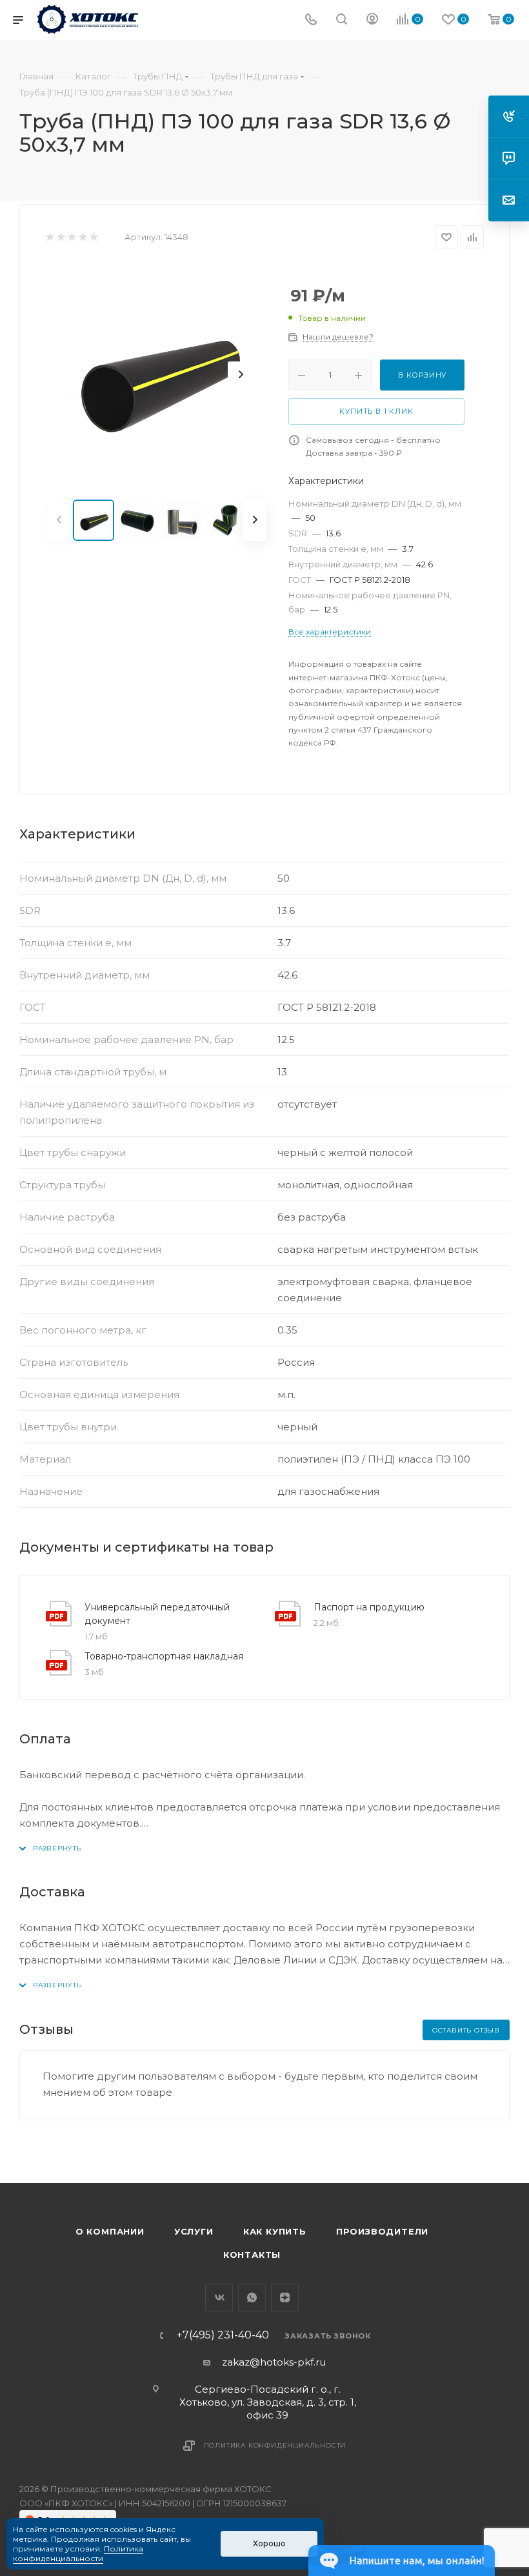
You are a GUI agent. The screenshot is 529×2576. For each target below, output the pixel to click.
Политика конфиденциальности (275, 2445)
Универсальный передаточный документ (157, 1614)
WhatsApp (252, 2297)
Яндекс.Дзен (285, 2297)
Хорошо (269, 2543)
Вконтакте (219, 2297)
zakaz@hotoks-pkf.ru (274, 2362)
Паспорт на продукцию (369, 1607)
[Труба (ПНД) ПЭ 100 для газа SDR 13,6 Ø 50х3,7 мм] (157, 374)
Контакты (252, 2255)
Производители (382, 2231)
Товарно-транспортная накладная (164, 1656)
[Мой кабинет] (372, 20)
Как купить (275, 2231)
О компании (110, 2231)
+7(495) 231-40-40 (223, 2335)
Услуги (194, 2231)
